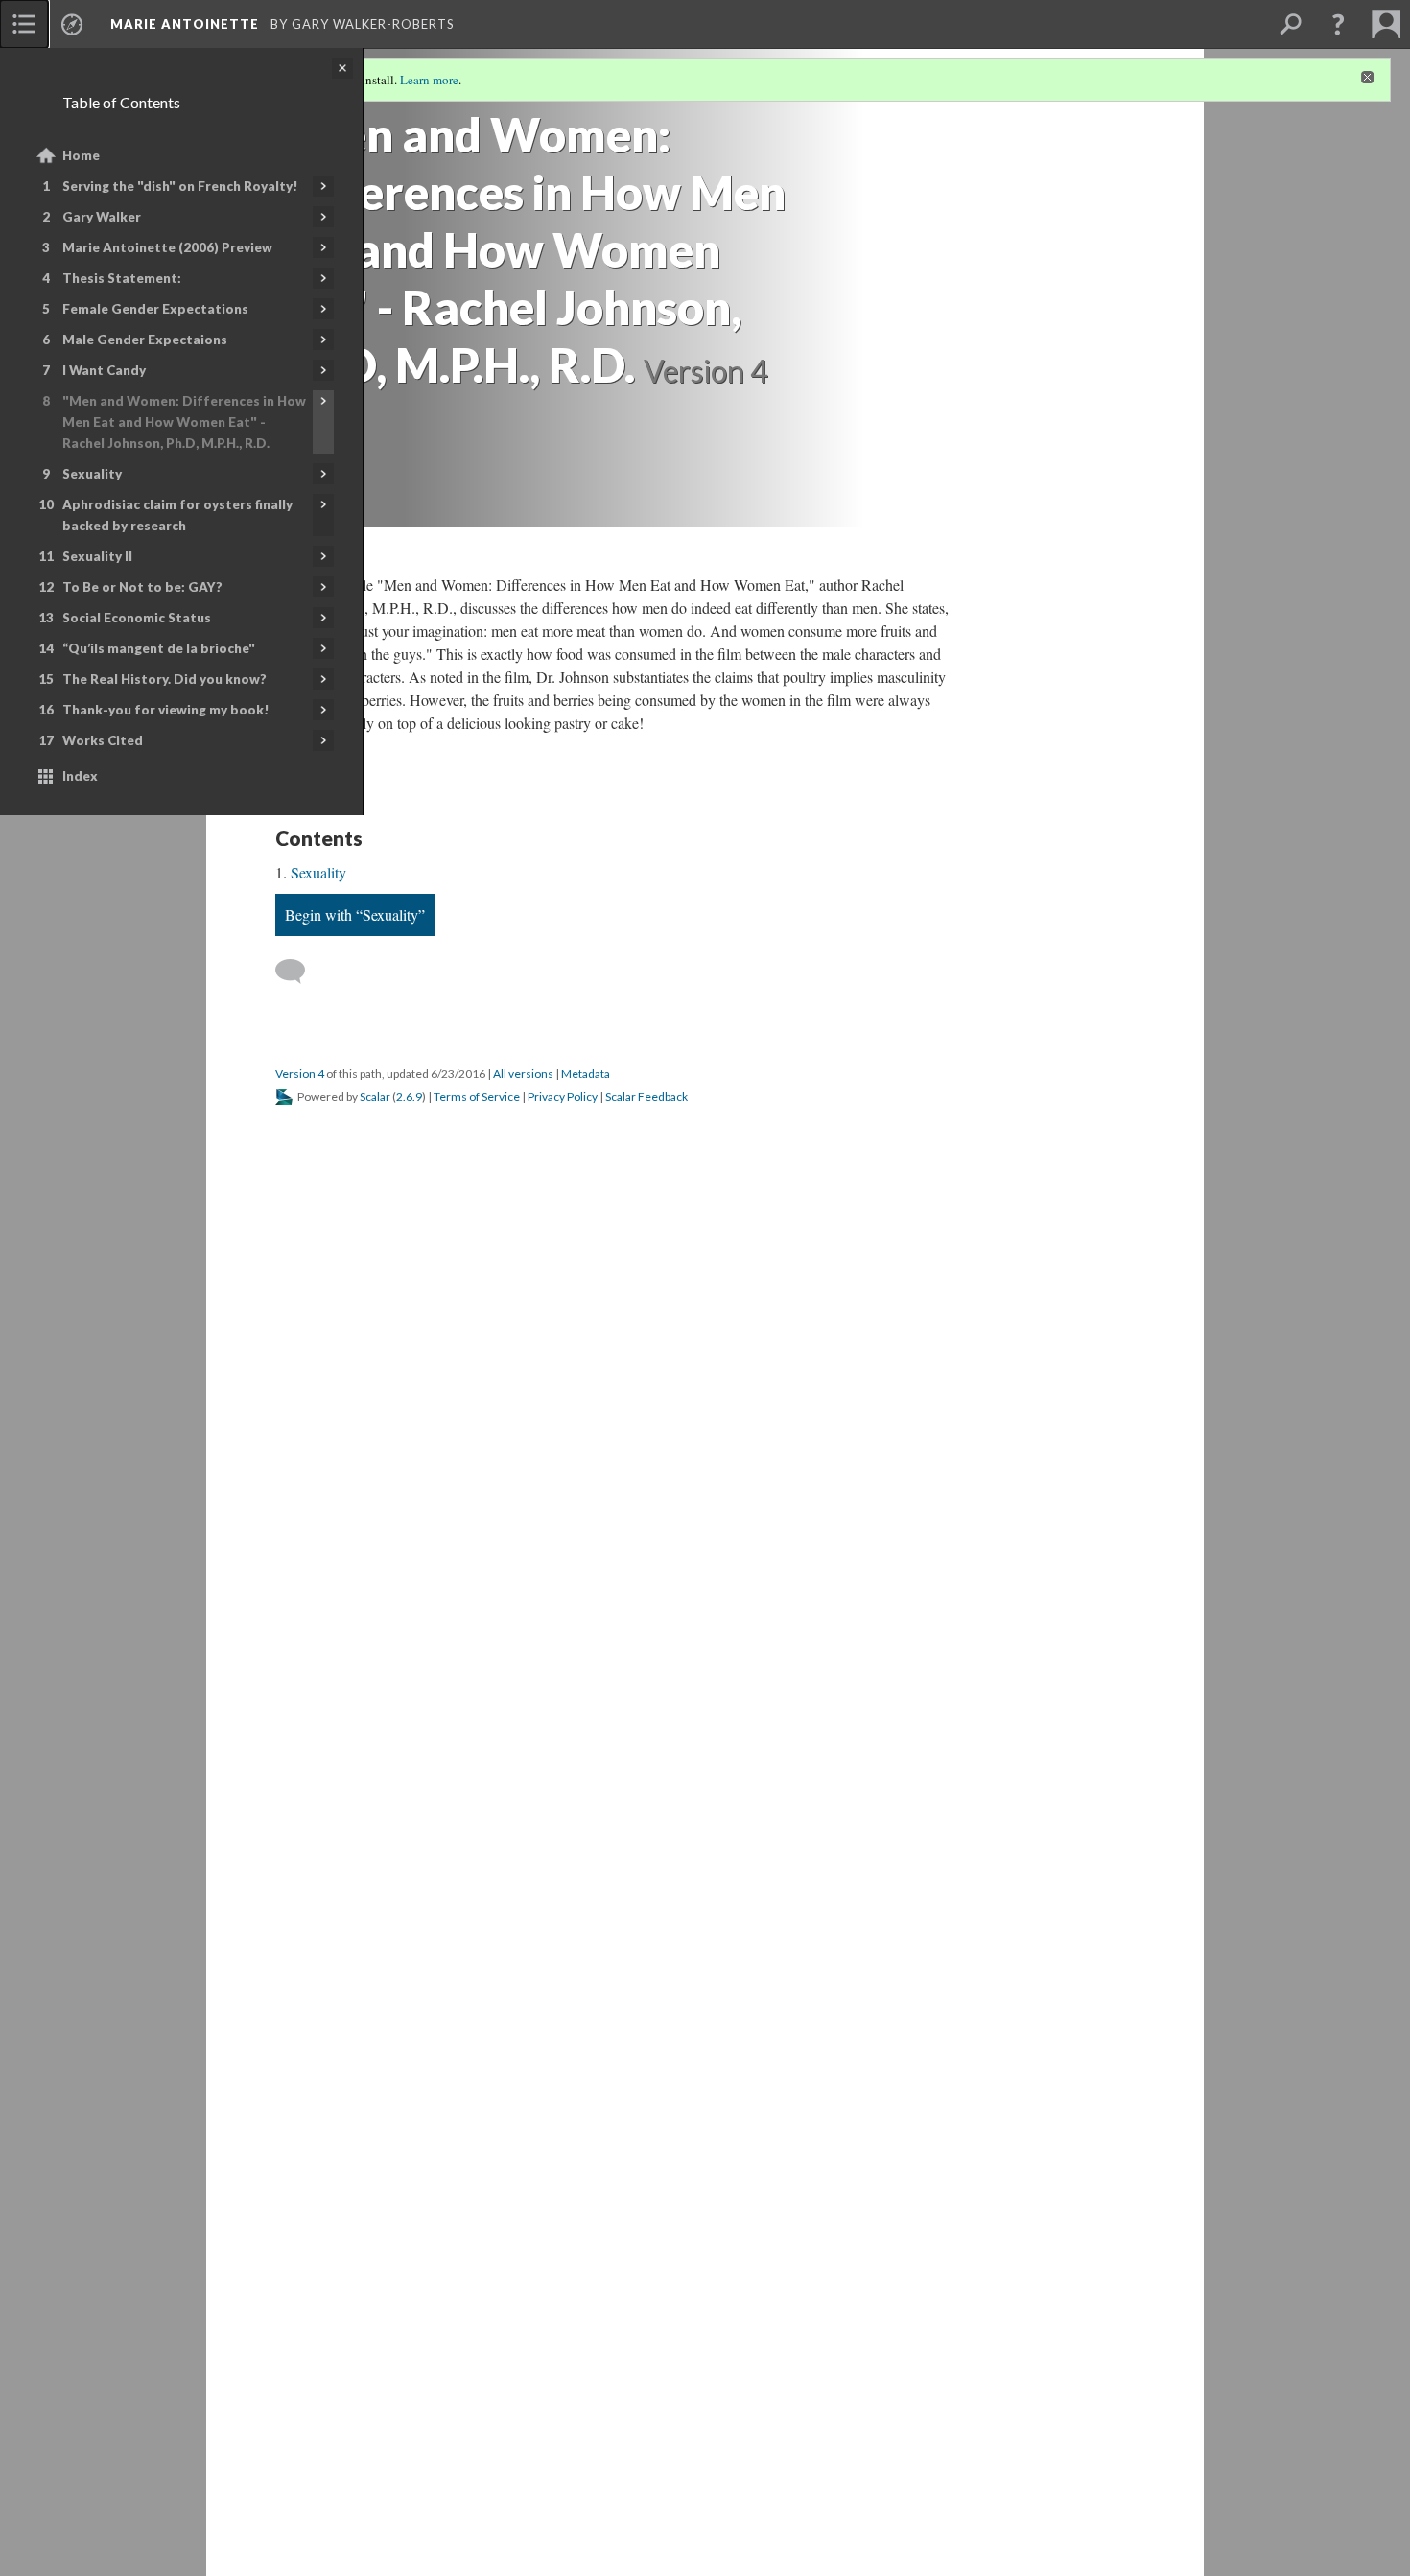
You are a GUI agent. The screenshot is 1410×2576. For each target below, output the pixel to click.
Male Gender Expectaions (145, 340)
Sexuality (92, 474)
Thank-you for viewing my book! (166, 710)
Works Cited (103, 740)
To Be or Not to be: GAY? (142, 587)
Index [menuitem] (80, 776)
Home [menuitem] (81, 155)
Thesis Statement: (122, 278)
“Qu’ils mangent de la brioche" (159, 648)
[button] (1338, 24)
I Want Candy (104, 370)
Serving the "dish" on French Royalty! (180, 186)
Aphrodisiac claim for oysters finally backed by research (177, 515)
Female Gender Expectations (155, 309)
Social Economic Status (137, 618)
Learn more (429, 80)
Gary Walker (102, 217)
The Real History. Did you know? (164, 679)
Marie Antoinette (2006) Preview (167, 247)
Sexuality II (97, 556)
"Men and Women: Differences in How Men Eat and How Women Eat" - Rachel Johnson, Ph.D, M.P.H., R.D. (184, 422)
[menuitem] (24, 24)
